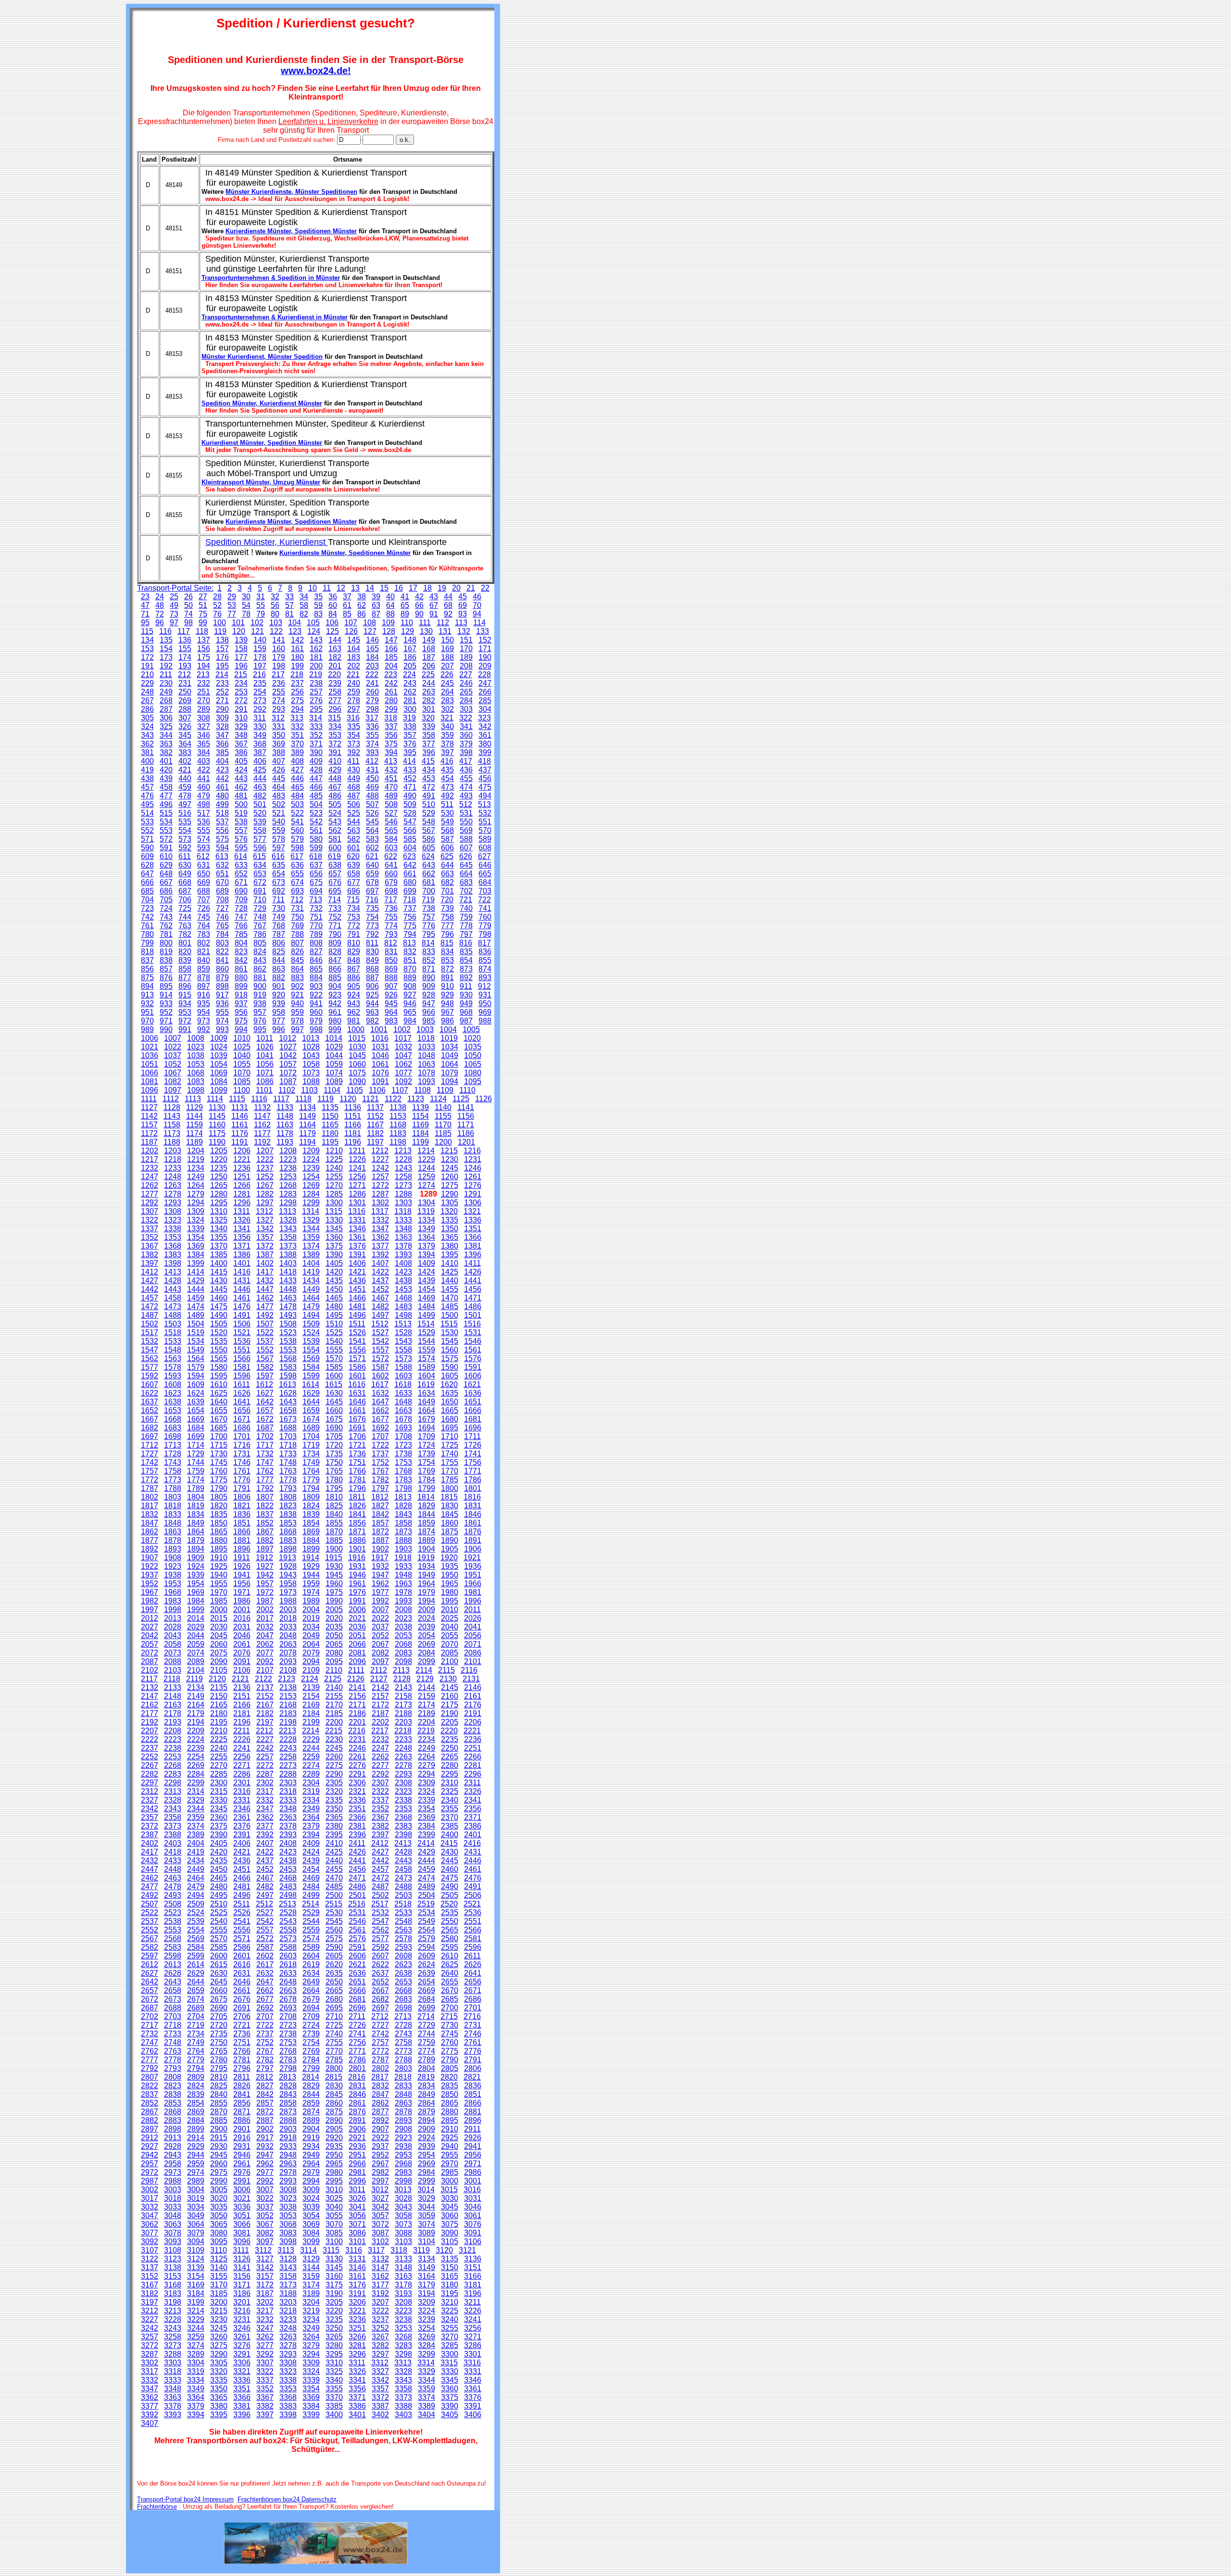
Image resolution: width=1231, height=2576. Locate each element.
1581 (242, 1367)
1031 (380, 1047)
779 (485, 926)
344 (166, 735)
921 (297, 995)
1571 (357, 1358)
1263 (173, 1185)
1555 (334, 1350)
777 (447, 926)
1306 (473, 1203)
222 (372, 675)
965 (410, 1012)
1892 (150, 1549)
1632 (380, 1393)
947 (429, 1004)
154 (166, 649)
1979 (427, 1592)
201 (335, 666)
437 (485, 770)
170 (466, 649)
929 (447, 995)
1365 (450, 1237)
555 (204, 830)
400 (147, 761)
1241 (357, 1168)
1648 (403, 1402)
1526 (357, 1332)
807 (297, 943)
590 (147, 848)
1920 (449, 1558)
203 (372, 666)
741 (485, 908)
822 (222, 952)
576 (241, 839)
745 (204, 917)
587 (447, 839)
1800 (450, 1488)
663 (447, 874)
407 (279, 761)
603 (391, 848)
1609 (196, 1384)
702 (466, 891)
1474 (196, 1307)
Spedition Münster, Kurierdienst (267, 542)
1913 (288, 1558)
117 (184, 631)
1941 (242, 1575)
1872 (380, 1532)
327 (204, 726)
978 (297, 1021)
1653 (173, 1410)
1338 (173, 1229)
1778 (288, 1480)
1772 (150, 1480)
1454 (427, 1289)
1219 (196, 1159)
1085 (242, 1081)
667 (166, 882)
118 (202, 631)
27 (203, 597)
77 (232, 614)
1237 (265, 1168)
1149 (308, 1116)
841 (222, 960)
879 (222, 978)
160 (279, 649)
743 (166, 917)
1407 (380, 1263)
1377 (380, 1246)
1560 (450, 1350)
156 (204, 649)
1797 (380, 1488)
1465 (334, 1298)
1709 (427, 1436)
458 (166, 787)
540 (279, 822)
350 (279, 735)
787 (279, 934)
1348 (403, 1229)
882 (279, 978)
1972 (265, 1592)
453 (429, 778)
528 (410, 813)
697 (372, 891)
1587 (380, 1367)
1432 (265, 1281)
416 (447, 761)
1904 (427, 1549)
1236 (242, 1168)
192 (166, 666)
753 (354, 917)
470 (391, 787)
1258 (403, 1177)
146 (372, 640)
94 (477, 614)
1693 (403, 1428)
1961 (357, 1584)
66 (419, 605)
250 (185, 692)
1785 (450, 1480)
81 (289, 614)
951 (147, 1012)
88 (390, 614)
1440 (450, 1281)
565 (391, 830)
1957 (265, 1584)
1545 (450, 1341)
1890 (450, 1540)
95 (145, 623)
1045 (357, 1055)
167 (410, 649)
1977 (380, 1592)
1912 (264, 1558)
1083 (196, 1081)
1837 (265, 1514)
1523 (288, 1332)
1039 (219, 1055)
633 (241, 865)
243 (410, 683)
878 (204, 978)
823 (241, 952)
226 (447, 675)
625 (447, 856)
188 (447, 657)
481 (241, 796)
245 (447, 683)
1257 (380, 1177)
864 (297, 969)
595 (241, 848)
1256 (357, 1177)
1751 (357, 1462)
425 (260, 770)
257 (316, 692)
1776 (242, 1480)
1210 (334, 1151)
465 (297, 787)
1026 (265, 1047)
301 (429, 709)
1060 (357, 1064)
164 (354, 649)
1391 (357, 1255)
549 (447, 822)
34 (304, 597)
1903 (403, 1549)
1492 (265, 1315)
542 (316, 822)
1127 (149, 1107)
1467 (380, 1298)
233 (222, 683)
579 (297, 839)
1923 (173, 1566)
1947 (380, 1575)
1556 (357, 1350)
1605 (450, 1376)
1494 (311, 1315)
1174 (195, 1133)
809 (335, 943)
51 (203, 605)
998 (316, 1029)
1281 (242, 1194)
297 (354, 709)
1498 (403, 1315)
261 (391, 692)
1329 (311, 1220)
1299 (311, 1203)
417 (466, 761)
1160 (217, 1125)
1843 (403, 1514)
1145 (217, 1116)
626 (466, 856)
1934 (427, 1566)
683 (466, 882)
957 (260, 1012)
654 (279, 874)
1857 (380, 1523)
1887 (380, 1540)
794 (410, 934)
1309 (196, 1211)
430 (354, 770)
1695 (450, 1428)
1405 (334, 1263)
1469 (427, 1298)
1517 (150, 1332)
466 (316, 787)
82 (304, 614)
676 (335, 882)
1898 (288, 1549)
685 (147, 891)
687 (185, 891)
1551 (242, 1350)
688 (204, 891)
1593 (173, 1376)
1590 (450, 1367)
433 (410, 770)
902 (297, 986)
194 (204, 666)
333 (316, 726)
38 (362, 597)
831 (391, 952)
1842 (380, 1514)
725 (185, 908)
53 (232, 605)
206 (429, 666)
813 (409, 943)
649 (185, 874)
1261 (473, 1177)
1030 (357, 1047)
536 (204, 822)
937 (241, 1004)
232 (204, 683)
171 (485, 649)
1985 (219, 1601)
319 (409, 718)
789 (316, 934)
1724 (427, 1445)
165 (372, 649)
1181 (353, 1133)
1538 (288, 1341)
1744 (196, 1462)
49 (174, 605)
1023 (196, 1047)
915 (185, 995)
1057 (288, 1064)
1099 (219, 1090)
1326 (242, 1220)
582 (354, 839)
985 (429, 1021)
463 (260, 787)
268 (166, 701)
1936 (473, 1566)
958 (279, 1012)
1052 (173, 1064)
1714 (196, 1445)
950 (485, 1004)
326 (185, 726)
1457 (150, 1298)
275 (297, 701)
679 (391, 882)
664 (466, 874)
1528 (403, 1332)
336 (372, 726)
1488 (173, 1315)
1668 (173, 1419)
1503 (173, 1324)
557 (241, 830)
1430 (219, 1281)
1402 (265, 1263)
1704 (311, 1436)
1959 (311, 1584)
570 (485, 830)
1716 (242, 1445)
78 (246, 614)
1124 (438, 1099)
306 (166, 718)
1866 (242, 1532)
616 (278, 856)
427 (297, 770)
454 (447, 778)
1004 (448, 1029)
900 (260, 986)
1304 (427, 1203)
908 (410, 986)
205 (410, 666)
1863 (173, 1532)
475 (485, 787)
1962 (380, 1584)
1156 (466, 1116)
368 (260, 744)
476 (147, 796)
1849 (196, 1523)
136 (185, 640)
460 (204, 787)
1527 (380, 1332)
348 (241, 735)
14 (370, 588)
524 (335, 813)
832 (410, 952)
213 (203, 675)
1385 (219, 1255)
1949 (427, 1575)
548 (429, 822)
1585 (334, 1367)
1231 (473, 1159)
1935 (450, 1566)
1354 (196, 1237)
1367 (150, 1246)
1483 (403, 1307)
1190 (217, 1142)
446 (297, 778)
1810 (334, 1497)
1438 (403, 1281)
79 (261, 614)
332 (297, 726)
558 (260, 830)
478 (185, 796)
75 (203, 614)
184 (372, 657)
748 (260, 917)
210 (147, 675)
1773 (173, 1480)
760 (485, 917)
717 (391, 900)
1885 (334, 1540)
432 (391, 770)
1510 (334, 1324)
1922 (150, 1566)
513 (484, 804)
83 (318, 614)
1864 (196, 1532)
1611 (242, 1384)
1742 (150, 1462)
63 (376, 605)
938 (260, 1004)
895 (166, 986)
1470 (450, 1298)
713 (316, 900)
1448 (288, 1289)
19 (442, 588)
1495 (334, 1315)
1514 (426, 1324)
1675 (334, 1419)
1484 (427, 1307)
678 (372, 882)
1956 (242, 1584)
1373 (288, 1246)
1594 (196, 1376)
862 (260, 969)
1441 (473, 1281)
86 (362, 614)
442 (222, 778)
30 (246, 597)
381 (147, 752)
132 (464, 631)
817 (484, 943)
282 (429, 701)
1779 (311, 1480)
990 (166, 1029)
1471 (473, 1298)
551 (485, 822)
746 (222, 917)
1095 (473, 1081)
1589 (427, 1367)
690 (241, 891)
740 (466, 908)
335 (354, 726)
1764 (311, 1471)
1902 (380, 1549)
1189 (195, 1142)
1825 (334, 1506)
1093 (427, 1081)
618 (316, 856)
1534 (196, 1341)
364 (185, 744)
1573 (403, 1358)
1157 (149, 1125)
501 (260, 804)
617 (297, 856)
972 (185, 1021)
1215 (449, 1151)
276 (316, 701)
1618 (403, 1384)
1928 (288, 1566)
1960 (334, 1584)
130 (426, 631)
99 (203, 623)
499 (222, 804)
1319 (426, 1211)
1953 (173, 1584)
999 (335, 1029)
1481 (357, 1307)
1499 (427, 1315)
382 (166, 752)
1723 (403, 1445)
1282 (265, 1194)
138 (222, 640)
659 (372, 874)
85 (347, 614)
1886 (357, 1540)
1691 (357, 1428)
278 (354, 701)
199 (297, 666)
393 (372, 752)
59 (318, 605)
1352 (150, 1237)
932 (147, 1004)
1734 (311, 1454)
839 (185, 960)
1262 (150, 1185)
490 (410, 796)
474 (466, 787)
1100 (242, 1090)
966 (429, 1012)
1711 (472, 1436)
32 (275, 597)
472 (429, 787)
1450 (334, 1289)
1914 (311, 1558)
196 (241, 666)
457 (147, 787)
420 (166, 770)
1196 (353, 1142)
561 (316, 830)
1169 (421, 1125)
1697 (150, 1436)
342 (485, 726)
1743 (173, 1462)
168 (429, 649)
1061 (380, 1064)
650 (204, 874)
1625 (219, 1393)
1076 (380, 1073)
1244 (427, 1168)
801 (185, 943)
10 (313, 588)
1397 (150, 1263)
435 (447, 770)
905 (354, 986)
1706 (357, 1436)
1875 (450, 1532)
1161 (240, 1125)
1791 (242, 1488)
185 (391, 657)
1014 (334, 1038)
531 (466, 813)
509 (410, 804)
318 (391, 718)
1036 (150, 1055)
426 (279, 770)
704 (147, 900)
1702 (265, 1436)
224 (409, 675)
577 (260, 839)
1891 (473, 1540)
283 (447, 701)
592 (185, 848)
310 (241, 718)
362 (147, 744)
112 (443, 623)
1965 (450, 1584)
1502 (150, 1324)
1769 (427, 1471)
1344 (311, 1229)
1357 (265, 1237)
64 (390, 605)
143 (316, 640)
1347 (380, 1229)
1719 (311, 1445)
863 (279, 969)
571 (147, 839)
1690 (334, 1428)
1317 (380, 1211)
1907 (150, 1558)
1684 (196, 1428)
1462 (265, 1298)
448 (335, 778)
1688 (288, 1428)
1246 (473, 1168)
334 (335, 726)
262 (410, 692)
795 (429, 934)
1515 (449, 1324)
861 (241, 969)
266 (485, 692)
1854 (311, 1523)
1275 (450, 1185)
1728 (173, 1454)
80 (275, 614)
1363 (403, 1237)
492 (447, 796)
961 (335, 1012)
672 (260, 882)
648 (166, 874)
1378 (403, 1246)
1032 (403, 1047)
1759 (196, 1471)
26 (188, 597)
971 (166, 1021)
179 (279, 657)
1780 (334, 1480)
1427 (150, 1281)
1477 (265, 1307)
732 (316, 908)
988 (485, 1021)
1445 (219, 1289)
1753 (403, 1462)
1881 (242, 1540)
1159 (195, 1125)
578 (279, 839)
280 (391, 701)
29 (232, 597)
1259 (427, 1177)
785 (241, 934)
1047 (403, 1055)
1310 (219, 1211)
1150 (330, 1116)
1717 (265, 1445)
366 (222, 744)
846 (316, 960)
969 (485, 1012)
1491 (242, 1315)
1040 (242, 1055)
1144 (195, 1116)
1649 (427, 1402)
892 (466, 978)
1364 (427, 1237)
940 (297, 1004)
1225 (334, 1159)
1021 (150, 1047)
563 (354, 830)
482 (260, 796)
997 (297, 1029)
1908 (173, 1558)
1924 (196, 1566)
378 (447, 744)
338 (410, 726)
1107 (400, 1090)
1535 (219, 1341)
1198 (398, 1142)
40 (390, 597)
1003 (425, 1029)
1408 (403, 1263)
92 (448, 614)
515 (166, 813)
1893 (173, 1549)
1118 (303, 1099)
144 (335, 640)
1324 (196, 1220)
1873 (403, 1532)
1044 (334, 1055)
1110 (467, 1090)
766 (241, 926)
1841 (357, 1514)
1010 (242, 1038)
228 (484, 675)
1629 (311, 1393)
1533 (173, 1341)
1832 (150, 1514)
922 (316, 995)
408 (297, 761)
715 (353, 900)
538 (241, 822)
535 (185, 822)
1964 (427, 1584)
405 (241, 761)
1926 (242, 1566)
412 (372, 761)
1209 (311, 1151)
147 (391, 640)
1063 (427, 1064)
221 (353, 675)
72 (160, 614)
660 (391, 874)
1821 (242, 1506)
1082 (173, 1081)
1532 (150, 1341)
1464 (311, 1298)
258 (335, 692)
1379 (427, 1246)
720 (447, 900)
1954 (196, 1584)
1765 (334, 1471)
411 (353, 761)
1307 (150, 1211)
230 (166, 683)
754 (372, 917)
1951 (473, 1575)
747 (241, 917)
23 (145, 597)
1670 (219, 1419)
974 (222, 1021)
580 (316, 839)
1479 (311, 1307)
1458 (173, 1298)
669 (204, 882)
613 (222, 856)
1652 (150, 1410)
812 (391, 943)
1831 (473, 1506)
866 (335, 969)
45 (463, 597)
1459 (196, 1298)
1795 (334, 1488)
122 (276, 631)
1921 (472, 1558)
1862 (150, 1532)
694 (316, 891)
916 (204, 995)
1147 (262, 1116)
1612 (264, 1384)
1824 (311, 1506)
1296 (242, 1203)
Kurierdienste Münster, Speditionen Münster (291, 231)
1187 (149, 1142)
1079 (450, 1073)
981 (354, 1021)
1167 (375, 1125)
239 (335, 683)
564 (372, 830)
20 (456, 588)
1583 (288, 1367)
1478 (288, 1307)
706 (185, 900)
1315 (334, 1211)
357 (410, 735)
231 (185, 683)
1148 (285, 1116)
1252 (265, 1177)
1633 (403, 1393)
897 (204, 986)
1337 (150, 1229)
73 (174, 614)
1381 (473, 1246)
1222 (265, 1159)
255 (279, 692)
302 (447, 709)
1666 (473, 1410)
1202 (150, 1151)
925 (372, 995)
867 (354, 969)
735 (372, 908)
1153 (398, 1116)
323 (484, 718)
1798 (403, 1488)
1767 (380, 1471)
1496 (357, 1315)
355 (372, 735)
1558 (403, 1350)
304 (485, 709)
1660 (334, 1410)
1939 (196, 1575)
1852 (265, 1523)
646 (485, 865)
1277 (150, 1194)
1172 (149, 1133)
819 (166, 952)
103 (276, 623)
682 (447, 882)
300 (410, 709)
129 (408, 631)
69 (463, 605)
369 (279, 744)
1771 (473, 1471)
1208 (288, 1151)
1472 (150, 1307)
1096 (150, 1090)
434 (429, 770)
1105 (355, 1090)
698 (391, 891)
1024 (219, 1047)
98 (188, 623)
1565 (219, 1358)
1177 (262, 1133)
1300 (334, 1203)
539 (260, 822)
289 (204, 709)
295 (316, 709)
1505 (219, 1324)
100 (220, 623)
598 (297, 848)
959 (297, 1012)
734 (354, 908)
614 (241, 856)
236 (279, 683)
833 (429, 952)
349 (260, 735)
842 (241, 960)
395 (410, 752)
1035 (473, 1047)
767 (260, 926)
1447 (265, 1289)
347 (222, 735)
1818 (173, 1506)
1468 (403, 1298)
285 (485, 701)
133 (483, 631)
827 (316, 952)
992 (204, 1029)
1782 (380, 1480)
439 (166, 778)
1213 (403, 1151)
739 (447, 908)
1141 (466, 1107)
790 (335, 934)
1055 (242, 1064)
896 (185, 986)
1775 (219, 1480)
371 (316, 744)
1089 (334, 1081)
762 (166, 926)
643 (429, 865)
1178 (285, 1133)
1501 (473, 1315)
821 (204, 952)
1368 (173, 1246)
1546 (473, 1341)
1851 (242, 1523)
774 (391, 926)
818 (147, 952)
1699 (196, 1436)
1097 (173, 1090)
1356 (242, 1237)
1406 (357, 1263)
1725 (450, 1445)
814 (428, 943)
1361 (357, 1237)
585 (410, 839)
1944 (311, 1575)
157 (222, 649)
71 (145, 614)
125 (333, 631)
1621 (472, 1384)
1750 (334, 1462)
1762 (265, 1471)
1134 (308, 1107)
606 (447, 848)
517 (204, 813)
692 (279, 891)
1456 (473, 1289)
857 (166, 969)
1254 (311, 1177)
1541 (357, 1341)
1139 (421, 1107)
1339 (196, 1229)
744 (185, 917)
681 (429, 882)
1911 (242, 1558)
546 (391, 822)
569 (466, 830)
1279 (196, 1194)
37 (347, 597)
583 (372, 839)
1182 (375, 1133)
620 (353, 856)
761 (147, 926)
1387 (265, 1255)
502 (279, 804)
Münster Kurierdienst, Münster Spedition (262, 357)
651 (222, 874)
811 (372, 943)
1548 (173, 1350)
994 (241, 1029)
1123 (416, 1099)
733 (335, 908)
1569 (311, 1358)
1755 (450, 1462)
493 (466, 796)
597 (279, 848)
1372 (265, 1246)
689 (222, 891)
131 (445, 631)
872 (447, 969)
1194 (308, 1142)
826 (297, 952)
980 (335, 1021)
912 (484, 986)
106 (332, 623)
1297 (265, 1203)
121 (258, 631)
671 (241, 882)
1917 (380, 1558)
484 (297, 796)
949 (466, 1004)
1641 (242, 1402)
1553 (288, 1350)
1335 (450, 1220)
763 (185, 926)
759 (466, 917)
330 (260, 726)
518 (222, 813)
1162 (262, 1125)
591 (166, 848)
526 (372, 813)
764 (204, 926)
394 (391, 752)
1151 (353, 1116)
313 (297, 718)
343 (147, 735)
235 (260, 683)
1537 (265, 1341)
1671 (242, 1419)
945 (391, 1004)
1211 (357, 1151)
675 (316, 882)
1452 (380, 1289)
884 (316, 978)
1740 (450, 1454)
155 (185, 649)
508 (391, 804)
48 (160, 605)
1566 (242, 1358)
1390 (334, 1255)
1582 (265, 1367)
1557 (380, 1350)
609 (147, 856)
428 (316, 770)
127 (370, 631)
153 (147, 649)
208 (466, 666)
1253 (288, 1177)
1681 (473, 1419)
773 (372, 926)
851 (410, 960)
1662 (380, 1410)
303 (466, 709)
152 (485, 640)
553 (166, 830)
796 (447, 934)
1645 (334, 1402)
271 (222, 701)
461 (222, 787)
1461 (242, 1298)
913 (147, 995)
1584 (311, 1367)
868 (372, 969)
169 (447, 649)
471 (410, 787)
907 (391, 986)
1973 (288, 1592)
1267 (265, 1185)
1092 (403, 1081)
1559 (427, 1350)
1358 (288, 1237)
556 (222, 830)
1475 (219, 1307)
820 (185, 952)
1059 (334, 1064)
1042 (288, 1055)
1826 (357, 1506)
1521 (242, 1332)
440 (185, 778)
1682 (150, 1428)
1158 (172, 1125)
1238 (288, 1168)
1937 (150, 1575)
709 (241, 900)
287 (166, 709)
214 (222, 675)
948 (447, 1004)
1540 (334, 1341)
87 (376, 614)
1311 (242, 1211)
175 (204, 657)
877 (185, 978)
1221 (242, 1159)
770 (316, 926)
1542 (380, 1341)
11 (327, 588)
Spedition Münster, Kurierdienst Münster (262, 403)
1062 (403, 1064)
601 (354, 848)
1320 (449, 1211)
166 (391, 649)
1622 (150, 1393)
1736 (357, 1454)
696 (354, 891)
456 (485, 778)
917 (222, 995)
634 (260, 865)
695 (335, 891)
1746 (242, 1462)
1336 (473, 1220)
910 (447, 986)
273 (260, 701)
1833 (173, 1514)
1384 (196, 1255)
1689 (311, 1428)
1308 (173, 1211)
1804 (196, 1497)
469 (372, 787)
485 (316, 796)
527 (391, 813)
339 (429, 726)
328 (222, 726)
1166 (353, 1125)
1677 (380, 1419)
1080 (473, 1073)
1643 (288, 1402)
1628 (288, 1393)
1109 (445, 1090)
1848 (173, 1523)
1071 (265, 1073)
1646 (357, 1402)
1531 (473, 1332)
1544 (427, 1341)
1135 (330, 1107)
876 (166, 978)
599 (316, 848)
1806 (242, 1497)
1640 (219, 1402)
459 (185, 787)
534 (166, 822)
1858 (403, 1523)
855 (485, 960)
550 (466, 822)
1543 (403, 1341)
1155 (443, 1116)
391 (335, 752)
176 (222, 657)
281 (410, 701)
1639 (196, 1402)
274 (279, 701)
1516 (472, 1324)
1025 (242, 1047)
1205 (219, 1151)
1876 (473, 1532)
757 (429, 917)
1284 (311, 1194)
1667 (150, 1419)
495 (147, 804)
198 (279, 666)
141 (279, 640)
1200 (443, 1142)
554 (185, 830)
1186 (466, 1133)
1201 (466, 1142)
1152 (375, 1116)
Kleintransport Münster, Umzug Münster (261, 482)
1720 (334, 1445)
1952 (150, 1584)
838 (166, 960)
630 (185, 865)
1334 (427, 1220)
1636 (473, 1393)
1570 (334, 1358)
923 (335, 995)
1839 (311, 1514)
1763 (288, 1471)
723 (147, 908)
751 (316, 917)
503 (297, 804)
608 (485, 848)
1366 (473, 1237)
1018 (426, 1038)
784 (222, 934)
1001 (379, 1029)
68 (448, 605)
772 (354, 926)
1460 (219, 1298)
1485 (450, 1307)
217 (278, 675)
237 (297, 683)
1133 (285, 1107)
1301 (357, 1203)
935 (204, 1004)
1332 (380, 1220)
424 (241, 770)
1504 (196, 1324)
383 (185, 752)
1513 (403, 1324)
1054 (219, 1064)
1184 (421, 1133)
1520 (219, 1332)
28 (217, 597)
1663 (403, 1410)
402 (185, 761)
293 (279, 709)
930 (466, 995)
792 (372, 934)
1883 (288, 1540)
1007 (173, 1038)
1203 (173, 1151)
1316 (357, 1211)
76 (217, 614)
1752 (380, 1462)
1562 (150, 1358)
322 (466, 718)
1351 (473, 1229)
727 (222, 908)
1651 (473, 1402)
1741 (473, 1454)
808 (316, 943)
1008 (196, 1038)
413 (391, 761)
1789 (196, 1488)
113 (461, 623)
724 (166, 908)
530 (447, 813)
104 (295, 623)
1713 (173, 1445)
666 (147, 882)
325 (166, 726)
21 (471, 588)
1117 (281, 1099)
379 (466, 744)
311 (260, 718)
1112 (171, 1099)
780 (147, 934)
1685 (219, 1428)
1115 (237, 1099)
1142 (149, 1116)
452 (410, 778)
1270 (334, 1185)
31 (261, 597)
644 (447, 865)
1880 (219, 1540)
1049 (450, 1055)
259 (354, 692)
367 (241, 744)
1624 (196, 1393)
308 (204, 718)
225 (428, 675)
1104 (332, 1090)
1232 (150, 1168)
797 (466, 934)
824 (260, 952)
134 (147, 640)
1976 (357, 1592)
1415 (219, 1272)
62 (362, 605)
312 (278, 718)
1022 (173, 1047)
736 (391, 908)
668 (185, 882)
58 (304, 605)
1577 (150, 1367)
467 (335, 787)
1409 (427, 1263)
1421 (357, 1272)
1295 (219, 1203)
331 (279, 726)
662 (429, 874)
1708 (403, 1436)
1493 (288, 1315)
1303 (403, 1203)
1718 (288, 1445)
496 (166, 804)
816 (466, 943)
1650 (450, 1402)
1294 (196, 1203)
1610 (219, 1384)
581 (335, 839)
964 (391, 1012)
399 (485, 752)
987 (466, 1021)
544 (354, 822)
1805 (219, 1497)
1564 (196, 1358)
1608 (173, 1384)
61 (347, 605)
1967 (150, 1592)
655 (297, 874)
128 (389, 631)
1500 (450, 1315)
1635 (450, 1393)
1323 (173, 1220)
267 (147, 701)
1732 (265, 1454)
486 (335, 796)
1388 (288, 1255)
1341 (242, 1229)
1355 (219, 1237)
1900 (334, 1549)
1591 (473, 1367)
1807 (265, 1497)
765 (222, 926)
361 (485, 735)
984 (410, 1021)
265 (466, 692)
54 (246, 605)
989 (147, 1029)
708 (222, 900)
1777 (265, 1480)
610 (166, 856)
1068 (196, 1073)
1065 (473, 1064)
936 (222, 1004)
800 (166, 943)
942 (335, 1004)
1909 (196, 1558)
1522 (265, 1332)
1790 (219, 1488)
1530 (450, 1332)
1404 (311, 1263)
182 (335, 657)
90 (419, 614)
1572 (380, 1358)
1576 (473, 1358)
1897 (265, 1549)
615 (259, 856)
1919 (426, 1558)
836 (485, 952)
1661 (357, 1410)
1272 (380, 1185)
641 (391, 865)
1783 (403, 1480)
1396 (473, 1255)
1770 (450, 1471)
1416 (242, 1272)
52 (217, 605)
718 (409, 900)
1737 (380, 1454)
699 (410, 891)
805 (260, 943)
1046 (380, 1055)
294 (297, 709)
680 (410, 882)
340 (447, 726)
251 (204, 692)
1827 (380, 1506)
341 (466, 726)
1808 (288, 1497)
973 (204, 1021)
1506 (242, 1324)
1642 (265, 1402)
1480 (334, 1307)
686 (166, 891)
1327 (265, 1220)
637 (316, 865)
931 (485, 995)
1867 (265, 1532)
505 (335, 804)
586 (429, 839)
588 (466, 839)
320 (428, 718)
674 (297, 882)
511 (447, 804)
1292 (150, 1203)
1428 (173, 1281)
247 (485, 683)
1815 (449, 1497)
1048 (427, 1055)
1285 (334, 1194)
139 (241, 640)
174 (185, 657)
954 (204, 1012)
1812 (380, 1497)
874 (485, 969)
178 (260, 657)
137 (204, 640)
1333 (403, 1220)
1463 (288, 1298)
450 (372, 778)
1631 (357, 1393)
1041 (265, 1055)
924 (354, 995)
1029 (334, 1047)
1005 (471, 1029)
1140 (443, 1107)
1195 (330, 1142)
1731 (242, 1454)
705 (166, 900)
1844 (427, 1514)
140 (260, 640)
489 (391, 796)
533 (147, 822)
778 (466, 926)
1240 (334, 1168)
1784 (427, 1480)
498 (204, 804)
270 (204, 701)
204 (391, 666)
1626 (242, 1393)
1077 (403, 1073)
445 (279, 778)
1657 (265, 1410)
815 (447, 943)
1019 (449, 1038)
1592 (150, 1376)
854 (466, 960)
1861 (473, 1523)
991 (185, 1029)
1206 (242, 1151)
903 (316, 986)
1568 (288, 1358)
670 (222, 882)
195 (222, 666)
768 (279, 926)
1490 (219, 1315)
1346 (357, 1229)
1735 (334, 1454)
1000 (356, 1029)
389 (297, 752)
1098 (196, 1090)
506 (354, 804)
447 (316, 778)
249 (166, 692)
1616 (357, 1384)
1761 (242, 1471)
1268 (288, 1185)
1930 (334, 1566)
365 (204, 744)
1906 (473, 1549)
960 (316, 1012)
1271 (357, 1185)
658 (354, 874)
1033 (427, 1047)
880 (241, 978)
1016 (380, 1038)
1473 (173, 1307)
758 (447, 917)
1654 (196, 1410)
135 (166, 640)
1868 (288, 1532)
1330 (334, 1220)
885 (335, 978)
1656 (242, 1410)
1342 (265, 1229)
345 (185, 735)
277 (335, 701)
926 (391, 995)
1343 (288, 1229)
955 (222, 1012)
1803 (173, 1497)
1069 (219, 1073)
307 (185, 718)
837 (147, 960)
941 (316, 1004)
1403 (288, 1263)
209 (485, 666)
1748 (288, 1462)
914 (166, 995)
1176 (240, 1133)
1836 (242, 1514)
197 (260, 666)
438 (147, 778)
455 (466, 778)
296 (335, 709)
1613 (288, 1384)
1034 (450, 1047)
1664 (427, 1410)
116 (165, 631)
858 (185, 969)
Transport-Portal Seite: (175, 588)
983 (391, 1021)
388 (279, 752)
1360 (334, 1237)
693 (297, 891)
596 (260, 848)
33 (289, 597)
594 (222, 848)
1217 (150, 1159)
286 (147, 709)
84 (333, 614)
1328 (288, 1220)
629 (166, 865)
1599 (311, 1376)
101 (238, 623)
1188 (172, 1142)
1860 (450, 1523)
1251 (242, 1177)
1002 (402, 1029)
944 (372, 1004)
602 (372, 848)
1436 (357, 1281)
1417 (265, 1272)
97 (174, 623)
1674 (311, 1419)
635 (279, 865)
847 (335, 960)
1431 (242, 1281)
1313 (288, 1211)
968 (466, 1012)
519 (241, 813)
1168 (398, 1125)
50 (188, 605)
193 (185, 666)
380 (485, 744)
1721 (357, 1445)
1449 (311, 1289)
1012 (288, 1038)
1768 (403, 1471)
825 (279, 952)
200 (316, 666)
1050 (473, 1055)
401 (166, 761)
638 (335, 865)
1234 (196, 1168)
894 (147, 986)
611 (185, 856)
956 (241, 1012)
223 (391, 675)
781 (166, 934)
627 (484, 856)
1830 (450, 1506)
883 (297, 978)
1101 (264, 1090)
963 (372, 1012)
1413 (173, 1272)
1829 (427, 1506)
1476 (242, 1307)
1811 (357, 1497)
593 (204, 848)
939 (279, 1004)
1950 (450, 1575)
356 (391, 735)
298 (372, 709)
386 (241, 752)
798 (485, 934)
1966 (473, 1584)
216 (259, 675)
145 (354, 640)
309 (222, 718)
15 (384, 588)
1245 (450, 1168)
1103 (309, 1090)
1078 (427, 1073)
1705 (334, 1436)
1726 (473, 1445)
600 (335, 848)
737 (410, 908)
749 (279, 917)
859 (204, 969)
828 (335, 952)
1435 (334, 1281)
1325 (219, 1220)
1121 (371, 1099)
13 (355, 588)
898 (222, 986)
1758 (173, 1471)
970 (147, 1021)
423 (222, 770)
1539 (311, 1341)
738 (429, 908)
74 (188, 614)
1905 (450, 1549)
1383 (173, 1255)
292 (260, 709)
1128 (172, 1107)
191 (147, 666)
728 (241, 908)
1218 (173, 1159)
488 (372, 796)
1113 (193, 1099)
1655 (219, 1410)
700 (429, 891)
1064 (450, 1064)
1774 (196, 1480)
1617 (380, 1384)
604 (410, 848)
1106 (377, 1090)
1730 (219, 1454)
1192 (262, 1142)
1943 (288, 1575)
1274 (427, 1185)
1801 (473, 1488)
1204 (196, 1151)
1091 (380, 1081)
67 (434, 605)
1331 (357, 1220)
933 (166, 1004)
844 (279, 960)
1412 (150, 1272)
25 (174, 597)
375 (391, 744)
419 (147, 770)
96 (160, 623)
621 (372, 856)
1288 (403, 1194)
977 (279, 1021)
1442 (150, 1289)
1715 (219, 1445)
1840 (334, 1514)
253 (241, 692)
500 (241, 804)
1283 (288, 1194)
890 (429, 978)
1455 (450, 1289)
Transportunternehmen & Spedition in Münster (271, 278)
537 (222, 822)
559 (279, 830)
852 (429, 960)
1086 (265, 1081)
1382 (150, 1255)
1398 (173, 1263)
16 (399, 588)
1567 (265, 1358)
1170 (443, 1125)
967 (447, 1012)
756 (410, 917)
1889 (427, 1540)
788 (297, 934)
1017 (403, 1038)
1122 (393, 1099)
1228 (403, 1159)
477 (166, 796)
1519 (196, 1332)
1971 (242, 1592)
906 (372, 986)
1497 (380, 1315)
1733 (288, 1454)
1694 (427, 1428)
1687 (265, 1428)
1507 (265, 1324)
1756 (473, 1462)
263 (429, 692)
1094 (450, 1081)
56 (275, 605)
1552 (265, 1350)
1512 (380, 1324)
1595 (219, 1376)
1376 (357, 1246)
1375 (334, 1246)
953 (185, 1012)
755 (391, 917)
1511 (357, 1324)
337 (391, 726)
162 (316, 649)
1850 (219, 1523)
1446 (242, 1289)
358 (429, 735)
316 (353, 718)
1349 (427, 1229)
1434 (311, 1281)
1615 (334, 1384)
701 (447, 891)
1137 (375, 1107)
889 (410, 978)
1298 (288, 1203)
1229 (427, 1159)
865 (316, 969)
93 (463, 614)
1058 (311, 1064)
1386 (242, 1255)
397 (447, 752)
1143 (172, 1116)
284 (466, 701)
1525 (334, 1332)
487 (354, 796)
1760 (219, 1471)
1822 (265, 1506)
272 (241, 701)
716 (372, 900)
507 (372, 804)
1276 (473, 1185)
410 (335, 761)
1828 (403, 1506)
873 (466, 969)
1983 (173, 1601)
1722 (380, 1445)
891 (447, 978)
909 (429, 986)
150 (447, 640)
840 (204, 960)
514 (147, 813)
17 (413, 588)
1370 (219, 1246)
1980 (450, 1592)
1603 (403, 1376)
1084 (219, 1081)
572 (166, 839)
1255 (334, 1177)
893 (485, 978)
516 (185, 813)
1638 (173, 1402)
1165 (330, 1125)
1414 (196, 1272)
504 (316, 804)
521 (279, 813)
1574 (427, 1358)
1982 (150, 1601)
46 (477, 597)
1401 (242, 1263)
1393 (403, 1255)
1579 (196, 1367)
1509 (311, 1324)
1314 (311, 1211)
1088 (311, 1081)
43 (434, 597)
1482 (380, 1307)
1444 (196, 1289)
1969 (196, 1592)
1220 (219, 1159)
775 (410, 926)
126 (351, 631)
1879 (196, 1540)
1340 (219, 1229)
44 (448, 597)
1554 (311, 1350)
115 (147, 631)
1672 (265, 1419)
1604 (427, 1376)
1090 (357, 1081)
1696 (473, 1428)
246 (466, 683)
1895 (219, 1549)
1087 (288, 1081)
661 (410, 874)
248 (147, 692)
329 (241, 726)
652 (241, 874)
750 (297, 917)
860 (222, 969)
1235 (219, 1168)
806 (279, 943)
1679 (427, 1419)
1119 (326, 1099)
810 (354, 943)
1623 (173, 1393)
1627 (265, 1393)
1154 (421, 1116)
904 (335, 986)
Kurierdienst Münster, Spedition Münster (262, 443)
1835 (219, 1514)
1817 (150, 1506)
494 (485, 796)
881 (260, 978)
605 (429, 848)
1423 (403, 1272)
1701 (242, 1436)
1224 (311, 1159)
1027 (288, 1047)
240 (354, 683)
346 (204, 735)
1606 (473, 1376)
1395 (450, 1255)
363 (166, 744)
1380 (450, 1246)
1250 (219, 1177)
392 (354, 752)
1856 (357, 1523)
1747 (265, 1462)
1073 (311, 1073)
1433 (288, 1281)
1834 (196, 1514)
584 (391, 839)
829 (354, 952)
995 (260, 1029)
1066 (150, 1073)
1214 (426, 1151)
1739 (427, 1454)
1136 (353, 1107)
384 (204, 752)
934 (185, 1004)
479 (204, 796)
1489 (196, 1315)
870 (410, 969)
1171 (466, 1125)
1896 (242, 1549)
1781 (357, 1480)
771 (335, 926)
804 (241, 943)
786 (260, 934)
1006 (150, 1038)
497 (185, 804)
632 (222, 865)
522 (297, 813)
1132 (262, 1107)
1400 (219, 1263)
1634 (427, 1393)
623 (409, 856)
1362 (380, 1237)
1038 (196, 1055)
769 (297, 926)
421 (185, 770)
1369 (196, 1246)
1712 (150, 1445)
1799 (427, 1488)
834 (447, 952)
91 (434, 614)
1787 (150, 1488)
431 (372, 770)
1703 (288, 1436)
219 (316, 675)
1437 (380, 1281)
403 (204, 761)
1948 (403, 1575)
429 (335, 770)
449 (354, 778)
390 (316, 752)
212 (184, 675)
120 (239, 631)
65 (405, 605)
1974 (311, 1592)
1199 (421, 1142)
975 (241, 1021)
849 (372, 960)
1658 (288, 1410)
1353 (173, 1237)
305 (147, 718)
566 (410, 830)
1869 (311, 1532)
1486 (473, 1307)
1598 (288, 1376)
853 (447, 960)
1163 (285, 1125)
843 (260, 960)
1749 (311, 1462)
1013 (311, 1038)
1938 (173, 1575)
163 (335, 649)
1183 (398, 1133)
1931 (357, 1566)
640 (372, 865)
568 (447, 830)
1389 (311, 1255)
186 (410, 657)
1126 (484, 1099)
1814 (426, 1497)
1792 (265, 1488)
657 (335, 874)
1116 (259, 1099)
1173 (172, 1133)
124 (314, 631)
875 (147, 978)
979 (316, 1021)
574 (204, 839)
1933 (403, 1566)
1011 (265, 1038)
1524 (311, 1332)
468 (354, 787)
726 (204, 908)
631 (204, 865)
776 (429, 926)
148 (410, 640)
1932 (380, 1566)
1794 (311, 1488)
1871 (357, 1532)
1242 (380, 1168)
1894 (196, 1549)
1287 (380, 1194)
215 (241, 675)
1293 (173, 1203)
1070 (242, 1073)
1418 (288, 1272)
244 (429, 683)
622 (391, 856)
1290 (450, 1194)
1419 (311, 1272)
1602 (380, 1376)
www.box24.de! (316, 71)
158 (241, 649)
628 (147, 865)
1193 (285, 1142)
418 (484, 761)
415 (428, 761)
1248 (173, 1177)
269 (185, 701)
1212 (380, 1151)
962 (354, 1012)
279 (372, 701)
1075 (357, 1073)
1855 (334, 1523)
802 (204, 943)
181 (316, 657)
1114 (215, 1099)
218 (297, 675)
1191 (240, 1142)
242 (391, 683)
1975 (334, 1592)
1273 (403, 1185)
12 (341, 588)
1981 (473, 1592)
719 (428, 900)
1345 (334, 1229)
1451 (357, 1289)
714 (334, 900)
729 (260, 908)
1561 (473, 1350)
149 (429, 640)
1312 (264, 1211)
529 (429, 813)
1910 (219, 1558)
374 (372, 744)
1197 (375, 1142)
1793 (288, 1488)
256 (297, 692)
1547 (150, 1350)
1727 (150, 1454)
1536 (242, 1341)
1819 (196, 1506)
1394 (427, 1255)
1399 (196, 1263)
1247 (150, 1177)
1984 (196, 1601)
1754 (427, 1462)
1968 (173, 1592)
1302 (380, 1203)
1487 (150, 1315)
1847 (150, 1523)
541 (297, 822)
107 (351, 623)
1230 (450, 1159)
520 (260, 813)
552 (147, 830)
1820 (219, 1506)
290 (222, 709)
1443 (173, 1289)
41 (405, 597)
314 (316, 718)
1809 (311, 1497)
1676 (357, 1419)
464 (279, 787)
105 (313, 623)
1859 (427, 1523)
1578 (173, 1367)
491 (429, 796)
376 (410, 744)
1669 (196, 1419)
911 (466, 986)
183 (354, 657)
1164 (308, 1125)
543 (335, 822)
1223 (288, 1159)
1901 (357, 1549)
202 (354, 666)
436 (466, 770)
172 (147, 657)
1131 (240, 1107)
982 (372, 1021)
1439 (427, 1281)
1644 (311, 1402)
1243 (403, 1168)
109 (388, 623)
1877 (150, 1540)
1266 (242, 1185)
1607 (150, 1384)
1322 (150, 1220)
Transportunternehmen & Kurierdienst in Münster (275, 317)
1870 (334, 1532)
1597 (265, 1376)
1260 (450, 1177)
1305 (450, 1203)
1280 (219, 1194)
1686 (242, 1428)
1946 (357, 1575)
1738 (403, 1454)
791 (354, 934)
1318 (403, 1211)
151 (466, 640)
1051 (150, 1064)
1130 (217, 1107)
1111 (149, 1099)
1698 (173, 1436)
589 (485, 839)
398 (466, 752)
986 (447, 1021)
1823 (288, 1506)
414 (409, 761)
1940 (219, 1575)
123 (295, 631)
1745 (219, 1462)
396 (429, 752)
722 (484, 900)
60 (333, 605)
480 (222, 796)
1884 (311, 1540)
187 (429, 657)
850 (391, 960)
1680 (450, 1419)
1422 (380, 1272)
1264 (196, 1185)
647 (147, 874)
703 (485, 891)
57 (289, 605)
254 (260, 692)
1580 (219, 1367)
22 (485, 588)
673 (279, 882)
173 (166, 657)
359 (447, 735)
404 (222, 761)
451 (391, 778)
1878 (173, 1540)
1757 (150, 1471)
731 (297, 908)
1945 (334, 1575)
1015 (357, 1038)
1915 (334, 1558)
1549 (196, 1350)
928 (429, 995)
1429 (196, 1281)
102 (257, 623)
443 (241, 778)
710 (260, 900)
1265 (219, 1185)
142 (297, 640)
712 (297, 900)
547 (410, 822)
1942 (265, 1575)
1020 (472, 1038)
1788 (173, 1488)
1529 (427, 1332)
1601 (357, 1376)
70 (477, 605)
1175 (217, 1133)
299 (391, 709)
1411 (472, 1263)
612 (203, 856)
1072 (288, 1073)
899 (241, 986)
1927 (265, 1566)
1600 (334, 1376)
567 (429, 830)
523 (316, 813)
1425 (450, 1272)
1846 (473, 1514)
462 (241, 787)
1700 (219, 1436)
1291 (473, 1194)
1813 (403, 1497)
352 (316, 735)
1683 (173, 1428)
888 (391, 978)
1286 (357, 1194)
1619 (426, 1384)
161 (297, 649)
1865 (219, 1532)
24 (160, 597)
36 (333, 597)
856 (147, 969)
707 (204, 900)
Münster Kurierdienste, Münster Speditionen (291, 192)
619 (334, 856)
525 (354, 813)
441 (204, 778)
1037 (173, 1055)
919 (260, 995)
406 (260, 761)
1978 (403, 1592)
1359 (311, 1237)
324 (147, 726)
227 (466, 675)
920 (279, 995)
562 (335, 830)
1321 (472, 1211)
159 (260, 649)
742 (147, 917)
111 (425, 623)
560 (297, 830)
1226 (357, 1159)
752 (335, 917)
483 (279, 796)
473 (447, 787)
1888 (403, 1540)
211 (166, 675)
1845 (450, 1514)
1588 (403, 1367)
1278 (173, 1194)
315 (334, 718)
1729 (196, 1454)
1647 (380, 1402)
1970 (219, 1592)
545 (372, 822)
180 (297, 657)
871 (429, 969)
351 (297, 735)
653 (260, 874)
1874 (427, 1532)
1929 (311, 1566)
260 (372, 692)
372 (335, 744)
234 (241, 683)
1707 (380, 1436)
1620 (449, 1384)
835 (466, 952)
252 (222, 692)
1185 (443, 1133)
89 (405, 614)
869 (391, 969)
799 (147, 943)
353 (335, 735)
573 (185, 839)
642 (410, 865)
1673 (288, 1419)
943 (354, 1004)
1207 (265, 1151)
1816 (472, 1497)
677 (354, 882)
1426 (473, 1272)
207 (447, 666)
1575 (450, 1358)
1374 (311, 1246)
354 (354, 735)
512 (466, 804)
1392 (380, 1255)
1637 (150, 1402)
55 (261, 605)
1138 (398, 1107)
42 (419, 597)
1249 (196, 1177)
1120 (348, 1099)
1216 (472, 1151)
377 (429, 744)
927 (410, 995)
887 (372, 978)
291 (241, 709)
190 (485, 657)
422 (204, 770)
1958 (288, 1584)
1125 (461, 1099)
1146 (240, 1116)
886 (354, 978)
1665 (450, 1410)
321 (447, 718)
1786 (473, 1480)
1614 (311, 1384)
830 (372, 952)
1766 (357, 1471)
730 (279, 908)
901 (279, 986)
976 (260, 1021)
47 (145, 605)
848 (354, 960)
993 (222, 1029)
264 (447, 692)
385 (222, 752)
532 (485, 813)
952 (166, 1012)
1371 (242, 1246)
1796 (357, 1488)
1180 (330, 1133)
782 (185, 934)
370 (297, 744)
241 (372, 683)
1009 (219, 1038)
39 (376, 597)
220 (334, 675)
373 (354, 744)
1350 (450, 1229)
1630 (334, 1393)
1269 (311, 1185)
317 (372, 718)
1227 (380, 1159)
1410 (450, 1263)
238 (316, 683)
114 (479, 623)
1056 (265, 1064)
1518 (173, 1332)
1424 (427, 1272)
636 (297, 865)
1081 (150, 1081)
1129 (195, 1107)
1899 (311, 1549)
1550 (219, 1350)
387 (260, 752)
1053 (196, 1064)
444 (260, 778)
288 (185, 709)
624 (428, 856)
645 (466, 865)
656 (316, 874)
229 (147, 683)
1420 (334, 1272)
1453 (403, 1289)
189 (466, 657)
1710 (450, 1436)
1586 (357, 1367)
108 (370, 623)
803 (222, 943)
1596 (242, 1376)
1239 (311, 1168)
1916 (357, 1558)
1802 (150, 1497)
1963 (403, 1584)
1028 (311, 1047)
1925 (219, 1566)
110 (407, 623)
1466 (357, 1298)
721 (466, 900)
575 (222, 839)
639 (354, 865)
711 (278, 900)
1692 (380, 1428)
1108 (422, 1090)
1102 (287, 1090)
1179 (308, 1133)
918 (241, 995)
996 (279, 1029)
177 (241, 657)
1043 (311, 1055)
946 (410, 1004)
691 (260, 891)
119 (220, 631)
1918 (403, 1558)
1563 (173, 1358)
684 (485, 882)
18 (427, 588)
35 (318, 597)
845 (297, 960)
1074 (334, 1073)
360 (466, 735)
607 (466, 848)
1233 (173, 1168)
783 (204, 934)
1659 (311, 1410)
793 (391, 934)
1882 (265, 1540)
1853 (288, 1523)
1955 (219, 1584)
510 (429, 804)
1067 (173, 1073)
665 (485, 874)
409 (316, 761)
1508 (288, 1324)
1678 (403, 1419)
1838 (288, 1514)
